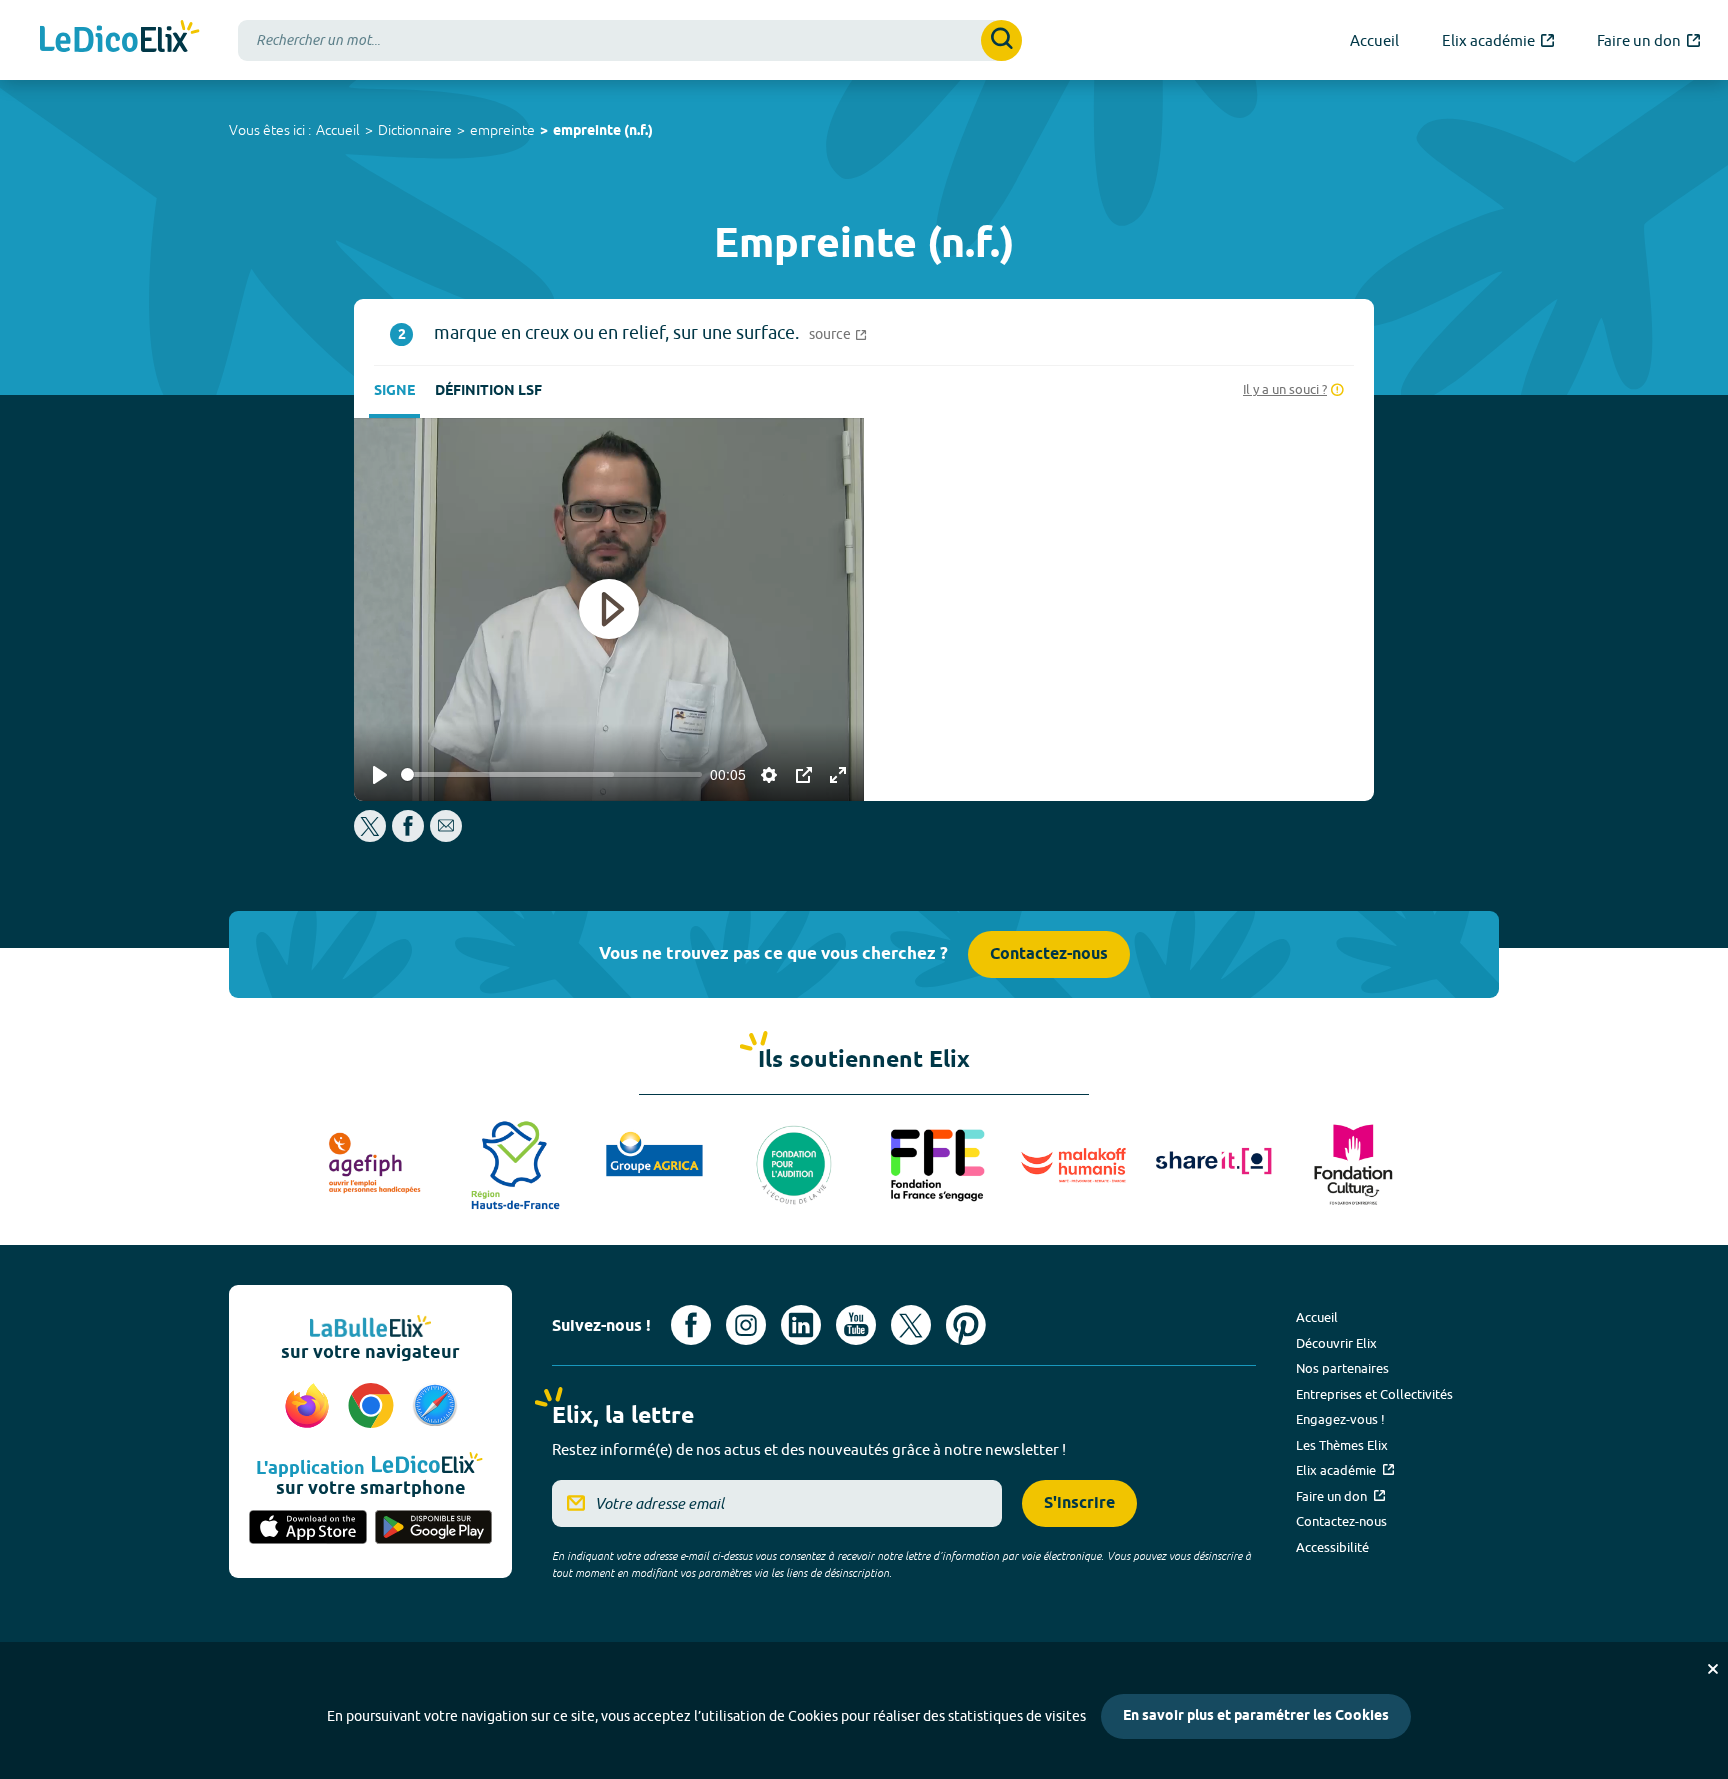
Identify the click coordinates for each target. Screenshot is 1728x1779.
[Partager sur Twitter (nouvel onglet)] (371, 836)
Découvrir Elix (1336, 1343)
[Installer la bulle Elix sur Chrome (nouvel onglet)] (374, 1407)
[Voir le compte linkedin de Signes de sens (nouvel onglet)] (801, 1325)
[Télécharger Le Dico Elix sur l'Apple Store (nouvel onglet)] (308, 1529)
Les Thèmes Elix (1342, 1445)
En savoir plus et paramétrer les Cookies (1256, 1716)
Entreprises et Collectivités (1374, 1394)
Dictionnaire (415, 130)
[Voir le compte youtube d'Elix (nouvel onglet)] (856, 1325)
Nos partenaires (1342, 1368)
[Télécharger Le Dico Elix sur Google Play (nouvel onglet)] (434, 1529)
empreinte (502, 130)
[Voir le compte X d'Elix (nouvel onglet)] (911, 1325)
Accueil (338, 130)
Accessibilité (1332, 1547)
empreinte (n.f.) (603, 131)
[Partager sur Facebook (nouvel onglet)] (408, 836)
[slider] (551, 774)
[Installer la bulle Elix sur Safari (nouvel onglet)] (435, 1407)
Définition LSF (488, 391)
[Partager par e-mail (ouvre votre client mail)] (446, 836)
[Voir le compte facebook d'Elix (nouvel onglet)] (691, 1325)
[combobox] (630, 40)
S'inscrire (1079, 1503)
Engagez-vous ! (1340, 1419)
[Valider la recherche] (1001, 40)
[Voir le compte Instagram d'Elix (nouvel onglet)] (746, 1325)
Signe (394, 391)
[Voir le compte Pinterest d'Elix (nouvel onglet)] (966, 1325)
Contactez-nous (1049, 954)
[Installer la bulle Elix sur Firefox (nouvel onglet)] (310, 1407)
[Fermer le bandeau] (1713, 1669)
